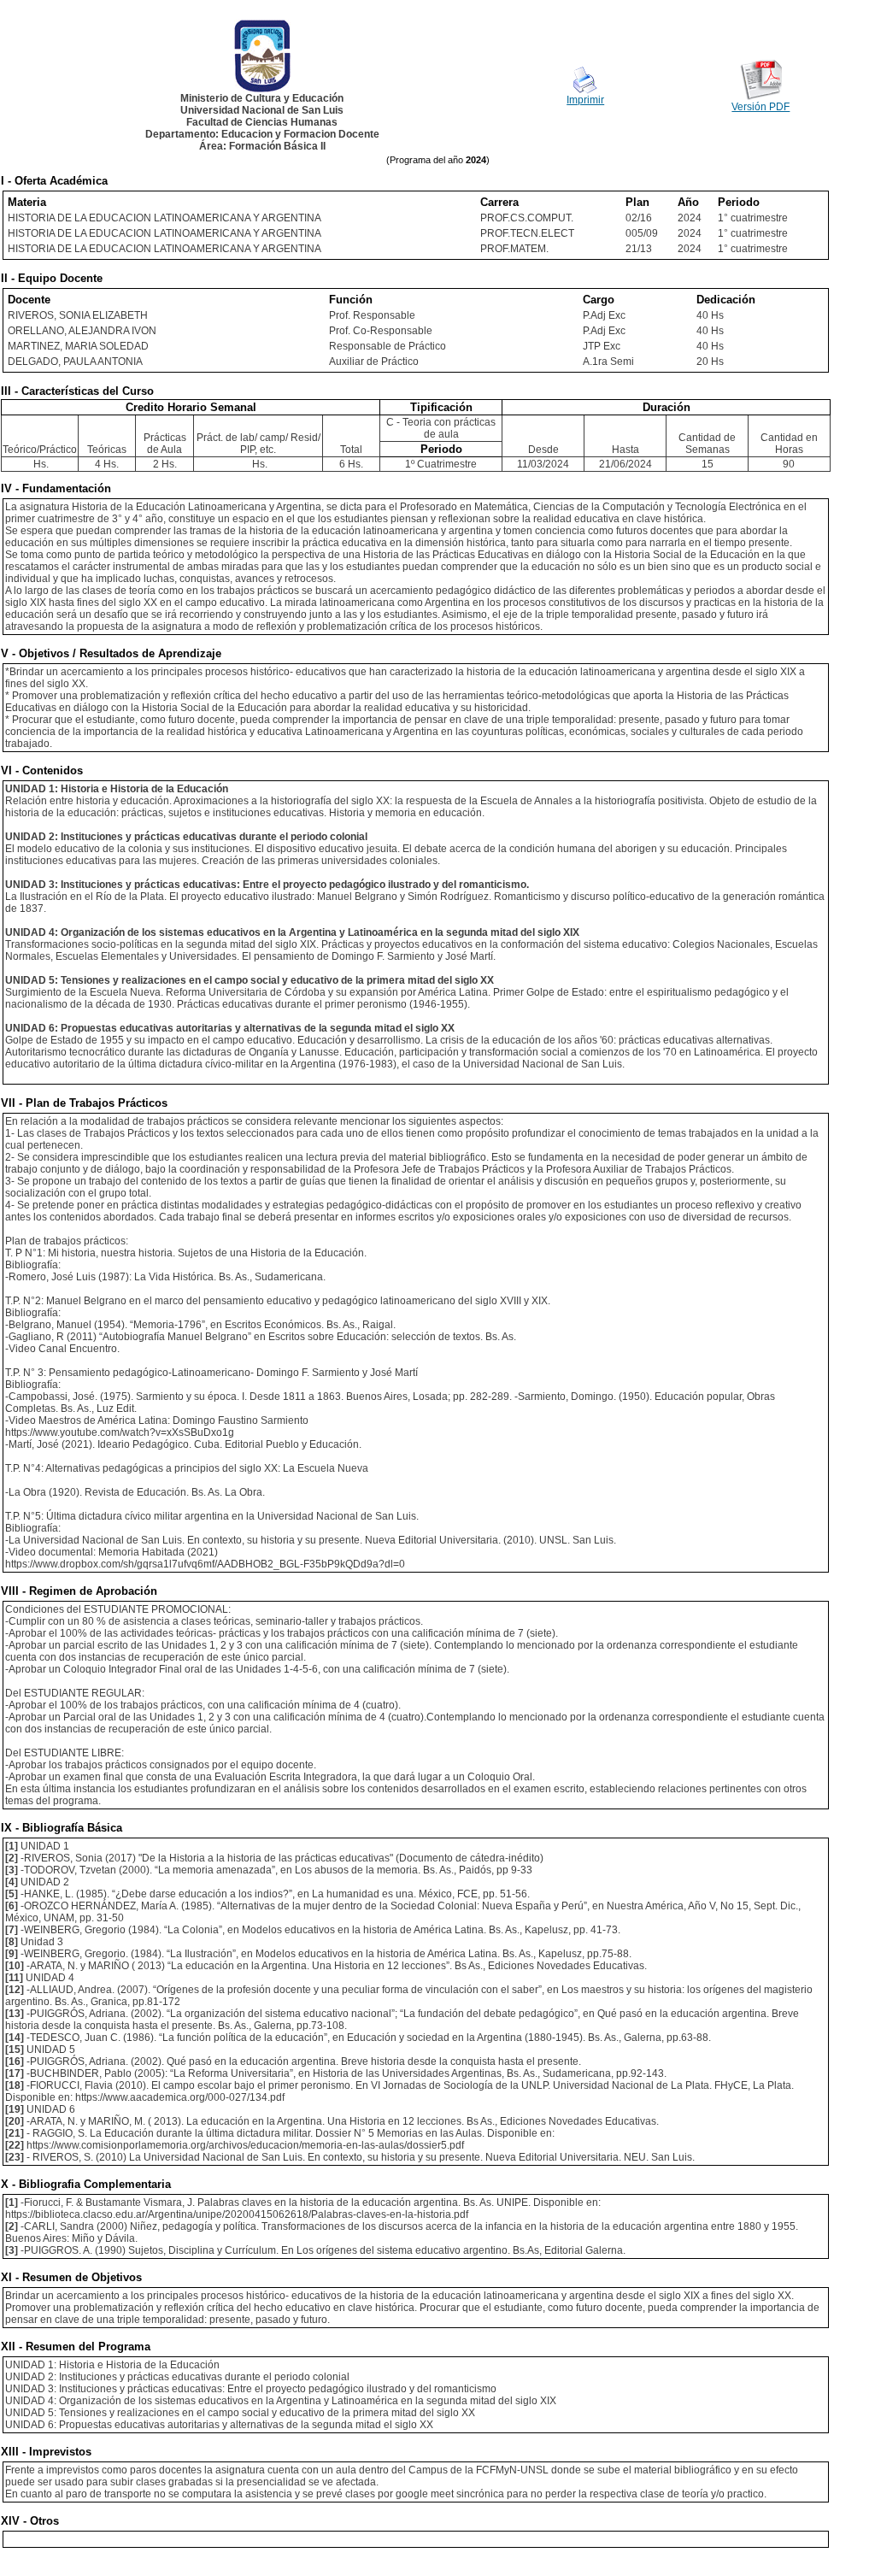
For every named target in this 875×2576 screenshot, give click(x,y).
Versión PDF (760, 107)
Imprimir (585, 100)
